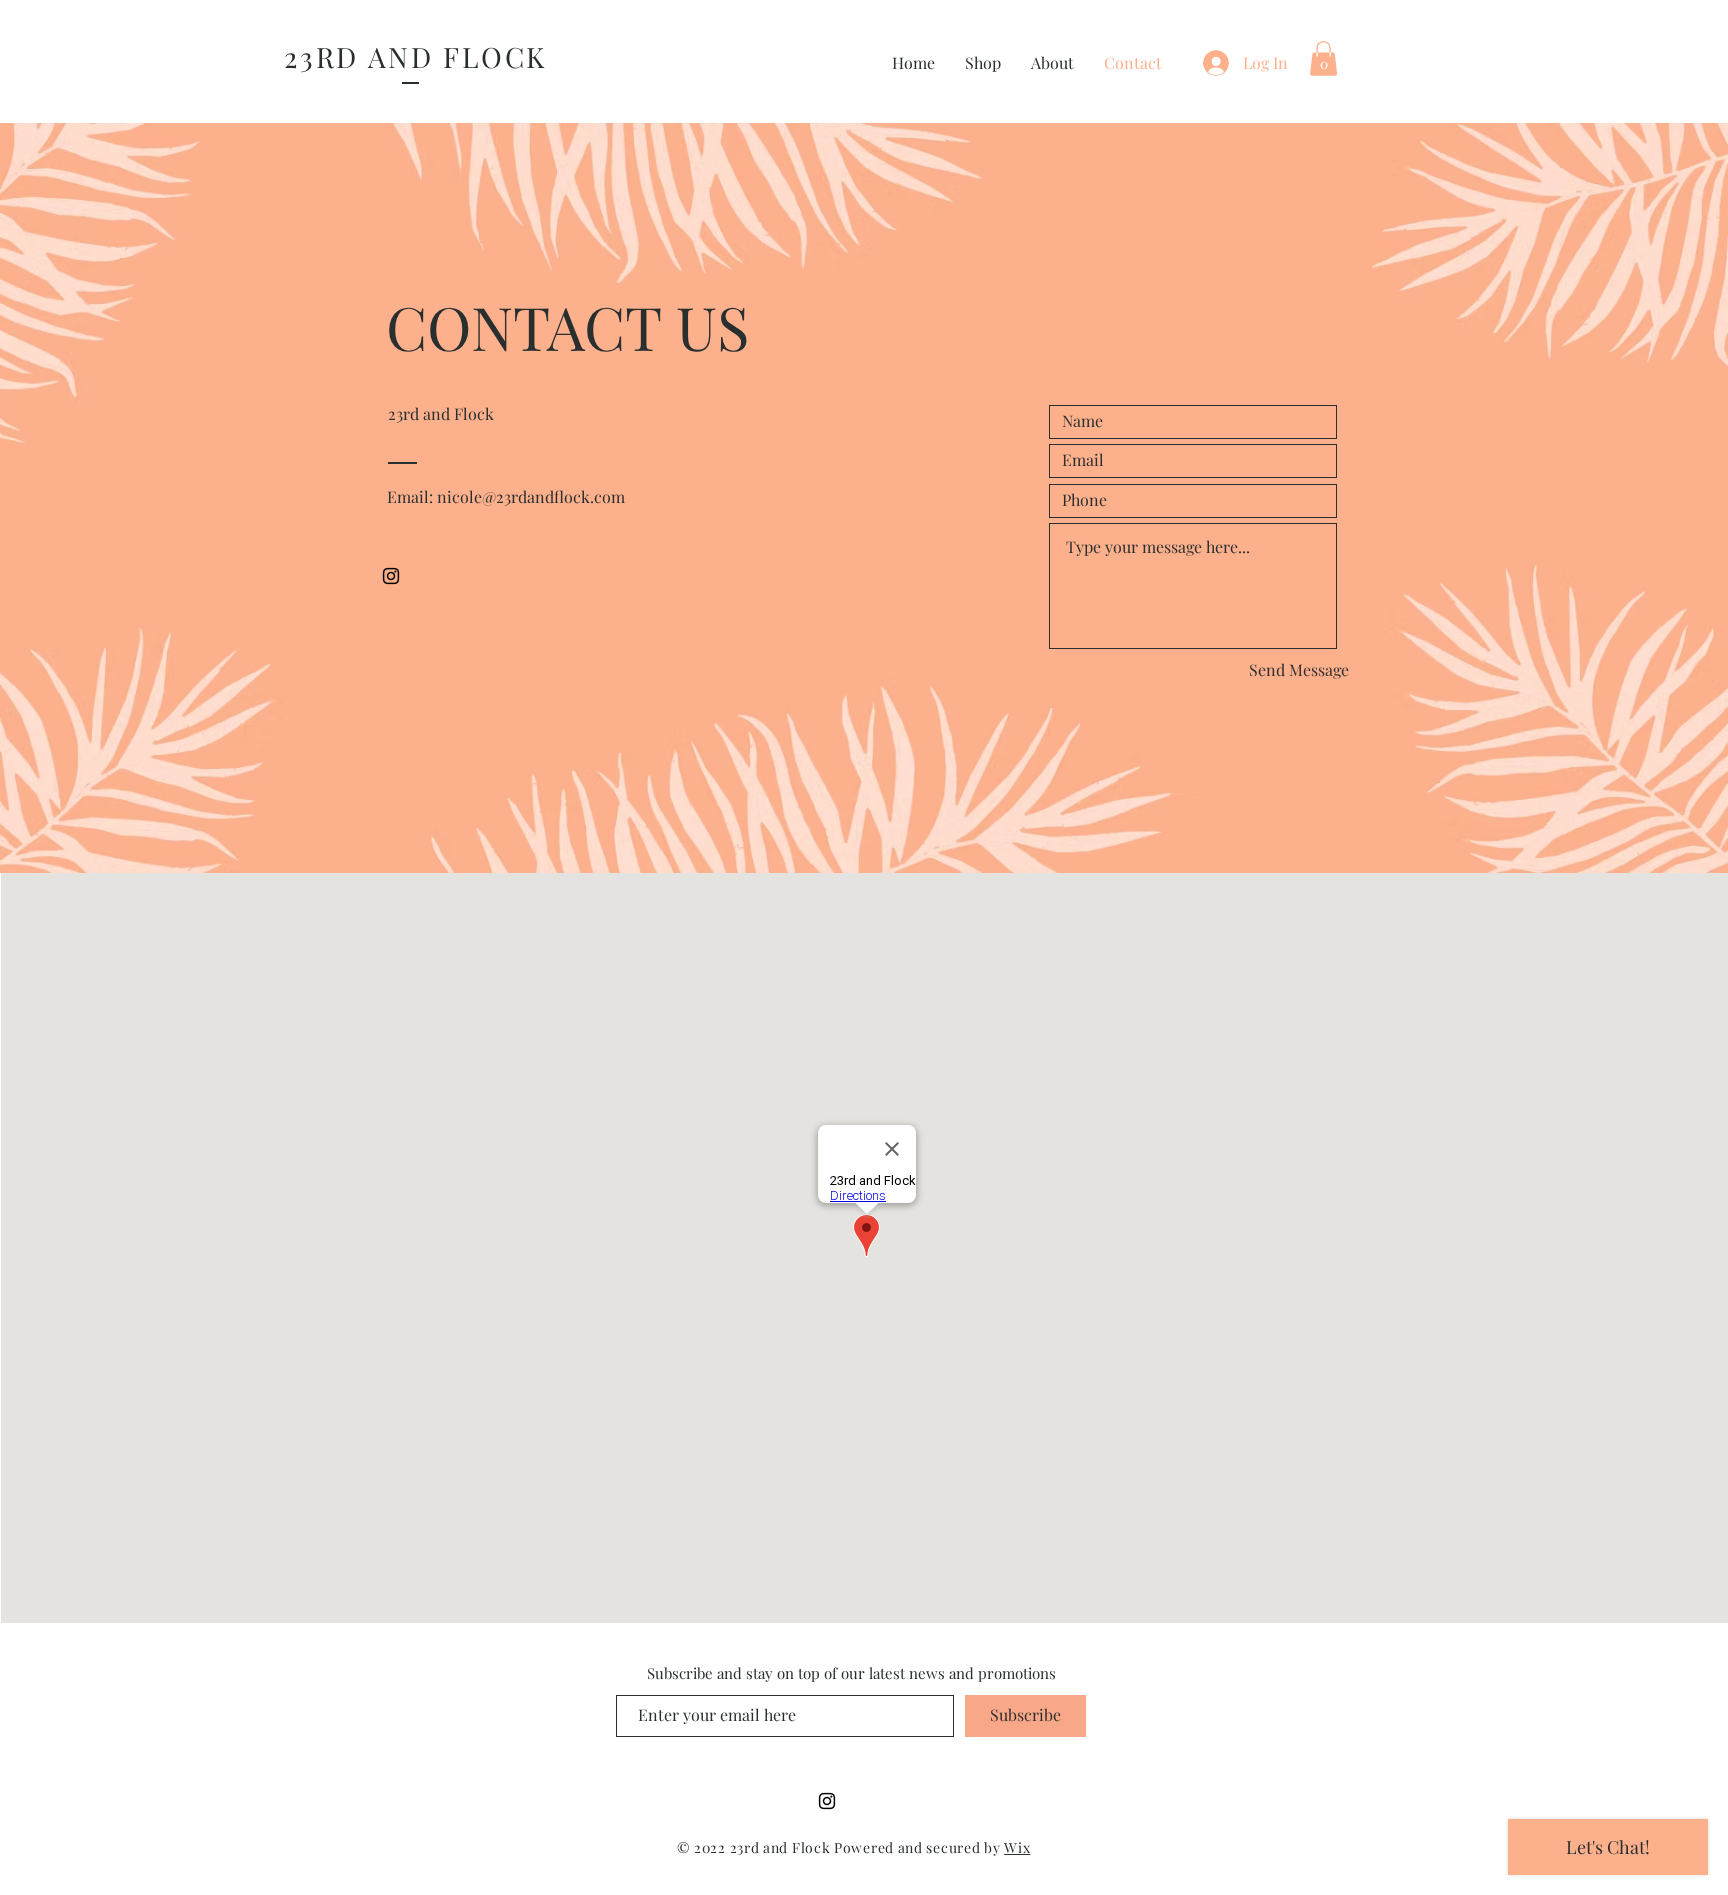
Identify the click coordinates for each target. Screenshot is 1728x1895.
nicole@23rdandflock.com (531, 496)
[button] (1323, 58)
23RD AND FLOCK (415, 56)
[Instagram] (391, 576)
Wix (1017, 1847)
